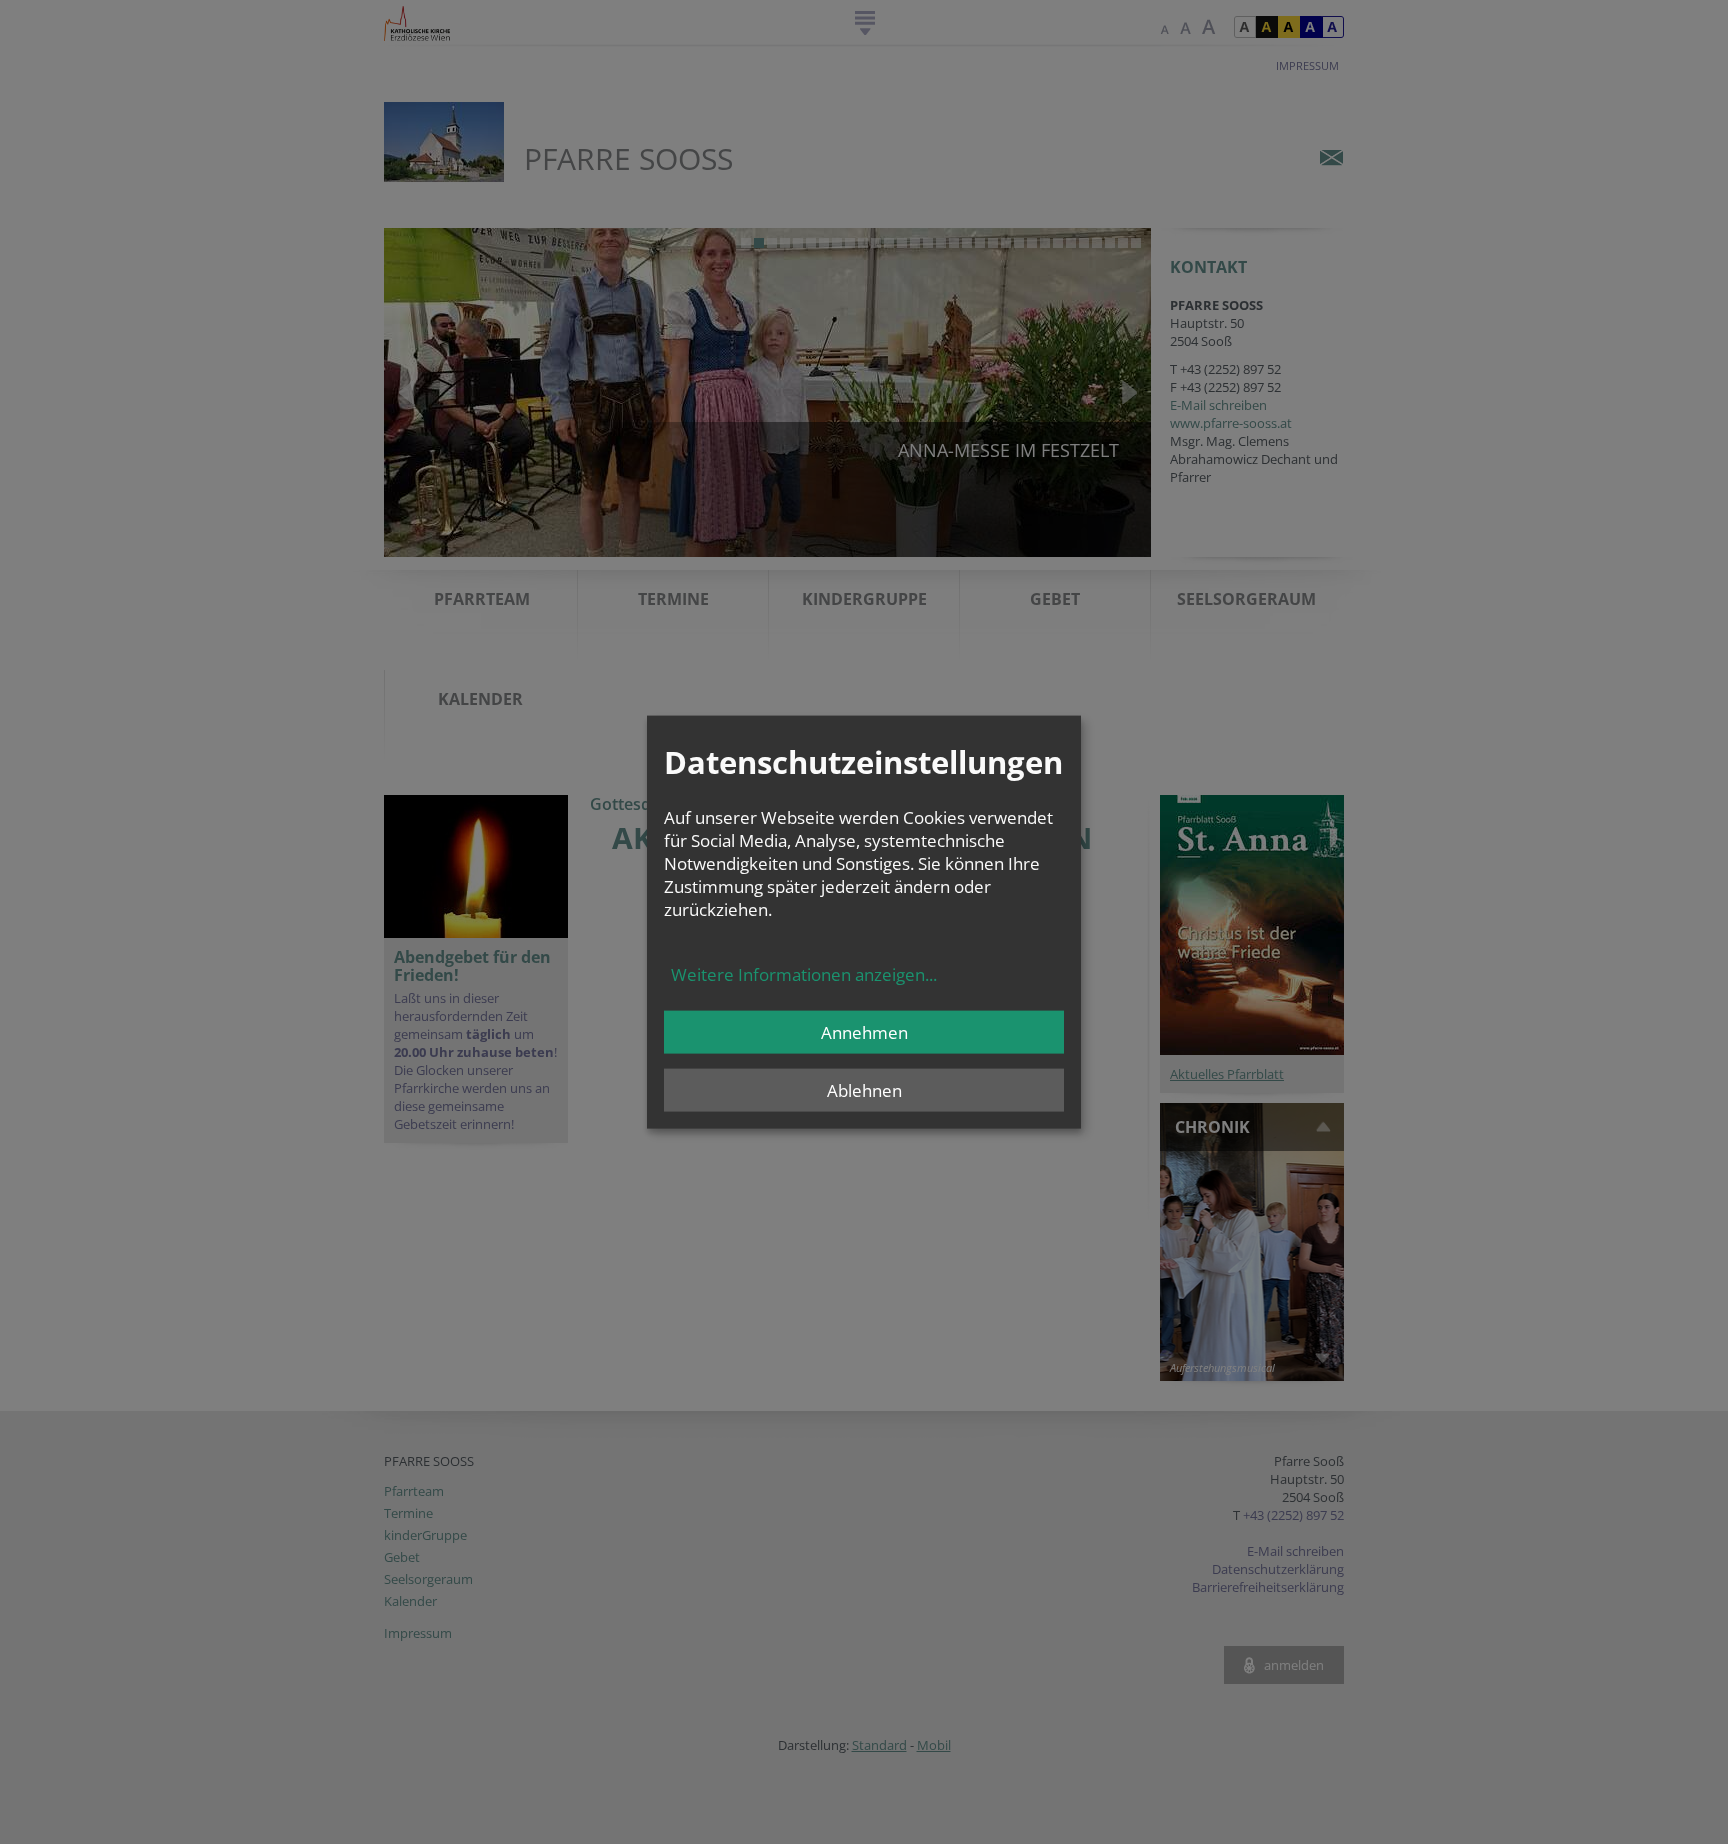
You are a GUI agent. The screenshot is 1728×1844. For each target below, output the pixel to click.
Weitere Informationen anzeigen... (804, 973)
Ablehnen (864, 1089)
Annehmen (864, 1031)
